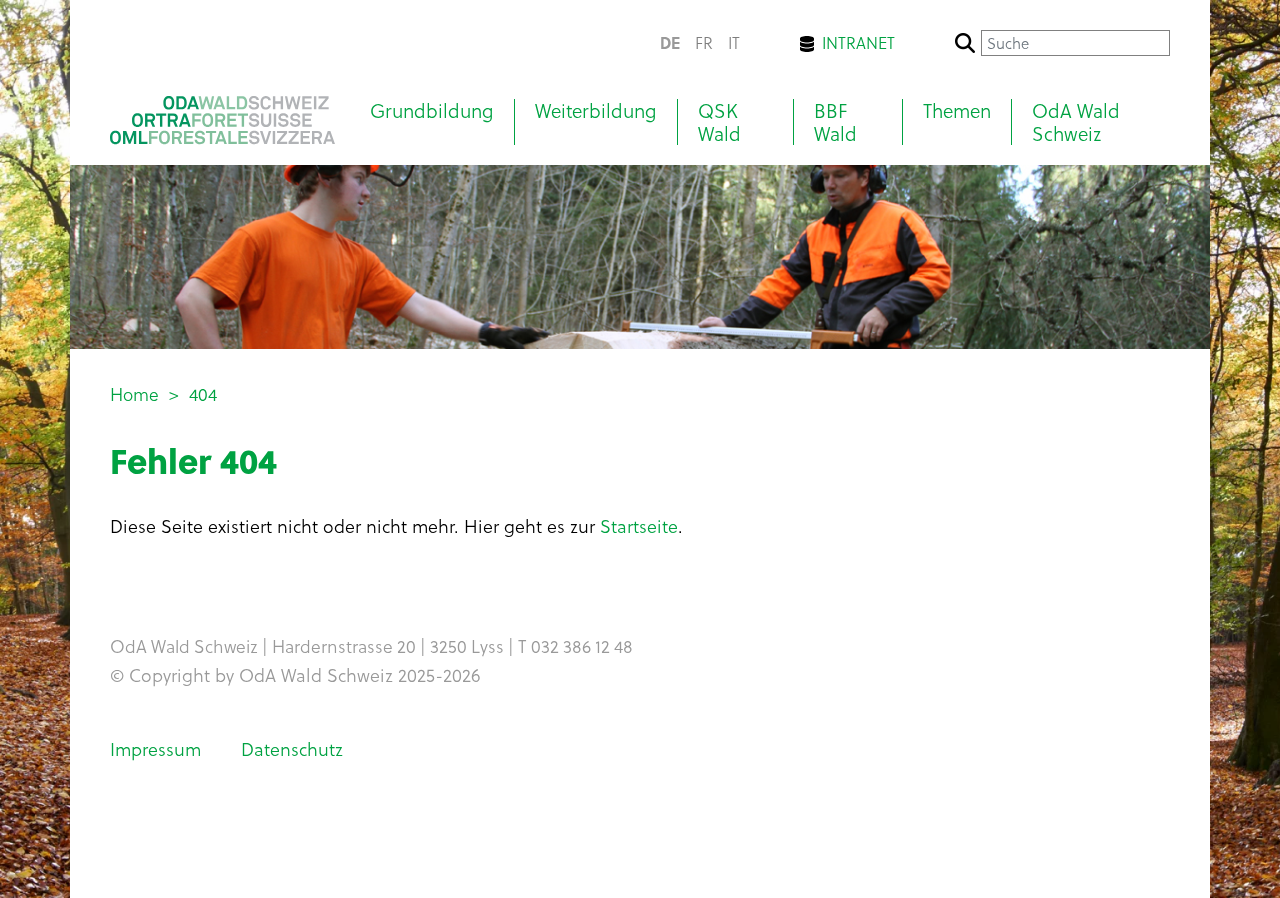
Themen (957, 110)
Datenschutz (292, 748)
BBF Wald (835, 122)
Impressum (155, 748)
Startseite (639, 525)
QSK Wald (719, 122)
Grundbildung (432, 110)
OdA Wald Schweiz (1076, 122)
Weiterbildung (596, 110)
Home (134, 394)
